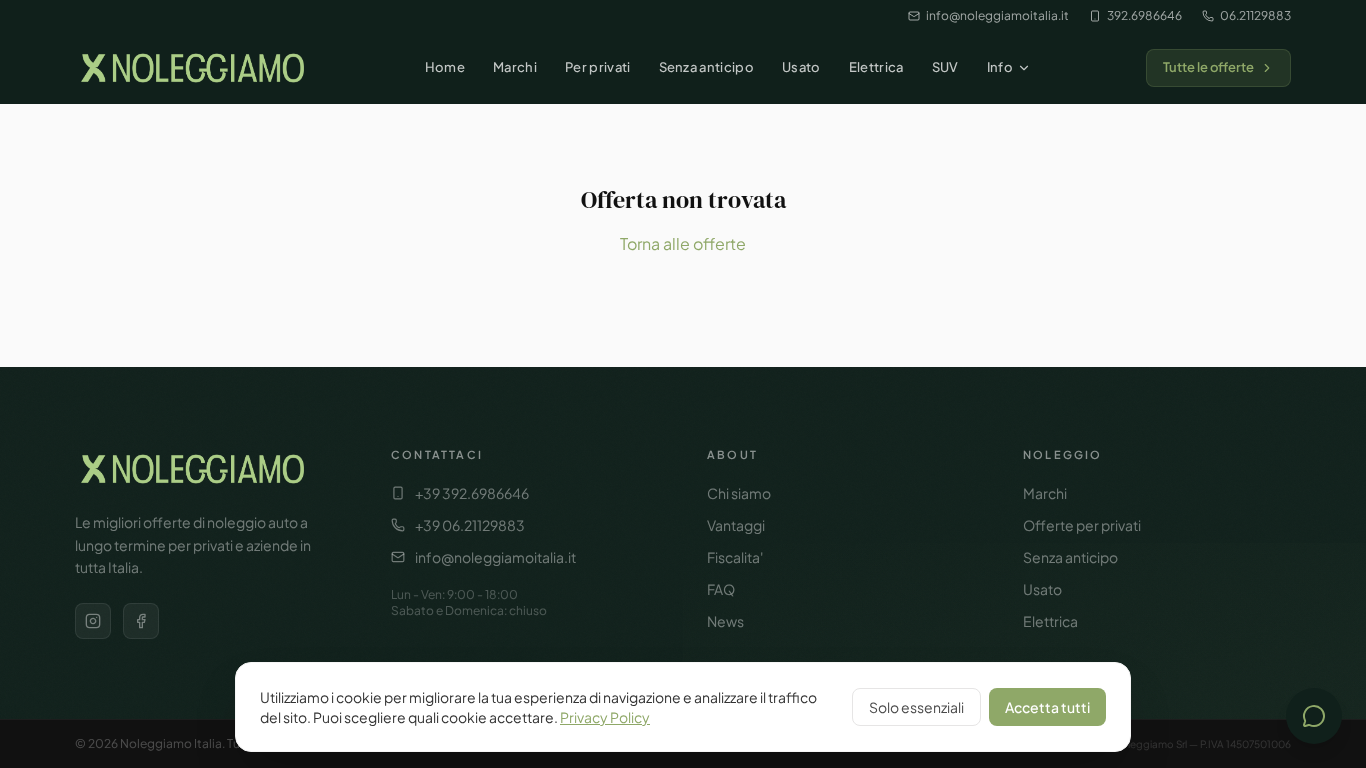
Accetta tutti (1047, 707)
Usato (801, 67)
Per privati (598, 67)
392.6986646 (1144, 15)
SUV (945, 67)
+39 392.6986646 (472, 493)
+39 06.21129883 (470, 525)
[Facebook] (141, 621)
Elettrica (876, 67)
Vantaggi (736, 525)
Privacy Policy (605, 717)
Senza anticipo (707, 67)
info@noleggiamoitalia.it (997, 15)
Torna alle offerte (683, 243)
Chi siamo (739, 493)
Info (1000, 67)
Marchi (515, 67)
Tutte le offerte (1208, 67)
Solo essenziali (916, 707)
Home (445, 67)
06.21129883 (1255, 15)
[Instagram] (93, 621)
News (725, 621)
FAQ (721, 589)
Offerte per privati (1082, 525)
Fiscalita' (735, 557)
